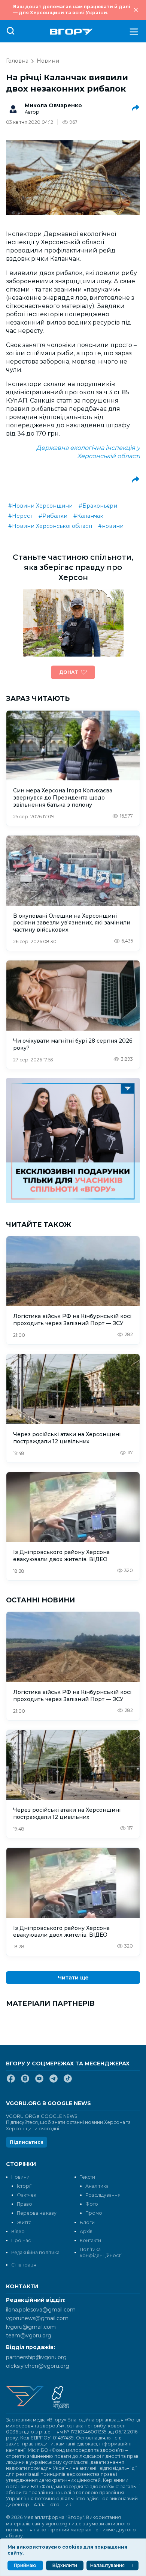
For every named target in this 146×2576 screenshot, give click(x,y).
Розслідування (103, 2195)
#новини (111, 526)
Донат (69, 672)
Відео (18, 2231)
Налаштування (107, 2565)
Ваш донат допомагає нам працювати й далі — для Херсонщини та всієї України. (72, 10)
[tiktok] (68, 2082)
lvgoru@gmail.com (31, 2327)
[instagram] (25, 2082)
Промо (94, 2213)
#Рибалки (53, 516)
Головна (17, 61)
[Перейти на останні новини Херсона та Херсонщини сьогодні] (71, 32)
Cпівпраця (24, 2265)
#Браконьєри (98, 506)
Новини (48, 61)
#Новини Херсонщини (40, 506)
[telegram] (54, 2082)
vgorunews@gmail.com (37, 2318)
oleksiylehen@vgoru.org (38, 2366)
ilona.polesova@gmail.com (41, 2310)
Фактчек (27, 2195)
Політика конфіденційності (101, 2252)
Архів (86, 2231)
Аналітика (97, 2186)
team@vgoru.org (29, 2336)
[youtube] (39, 2082)
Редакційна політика (35, 2252)
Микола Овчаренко (53, 105)
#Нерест (20, 516)
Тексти (87, 2177)
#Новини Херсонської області (50, 526)
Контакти (90, 2240)
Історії (24, 2186)
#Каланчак (88, 516)
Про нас (21, 2240)
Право (25, 2204)
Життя (24, 2222)
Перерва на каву (37, 2213)
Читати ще (73, 1978)
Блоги (87, 2222)
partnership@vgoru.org (36, 2357)
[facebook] (11, 2082)
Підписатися (27, 2142)
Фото (92, 2204)
